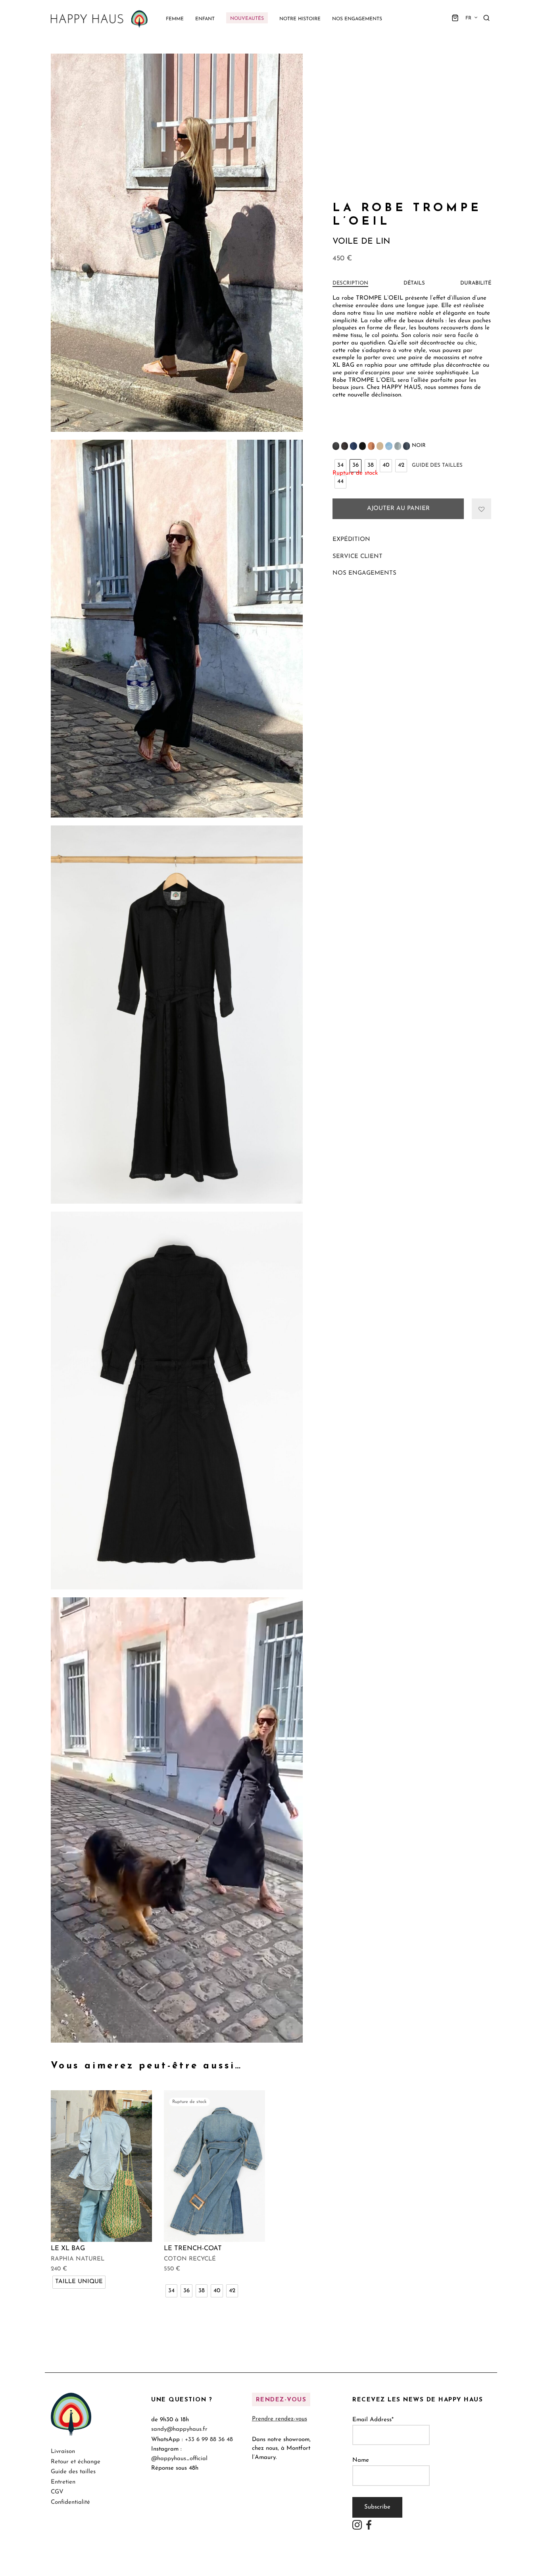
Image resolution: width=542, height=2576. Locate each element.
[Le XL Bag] (101, 2166)
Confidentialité (70, 2502)
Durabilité (476, 283)
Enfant (205, 19)
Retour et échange (76, 2462)
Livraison (63, 2452)
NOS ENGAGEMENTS (364, 573)
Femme (175, 19)
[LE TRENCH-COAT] (214, 2166)
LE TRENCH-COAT (193, 2248)
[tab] (350, 283)
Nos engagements (357, 19)
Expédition (351, 540)
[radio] (340, 466)
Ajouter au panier (398, 509)
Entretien (63, 2482)
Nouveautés (247, 19)
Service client (357, 557)
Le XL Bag (68, 2248)
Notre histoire (300, 19)
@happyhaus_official (179, 2458)
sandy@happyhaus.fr (179, 2429)
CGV (57, 2492)
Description (350, 283)
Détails (414, 283)
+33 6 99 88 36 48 (209, 2439)
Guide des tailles (437, 465)
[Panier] (455, 18)
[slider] (168, 2036)
